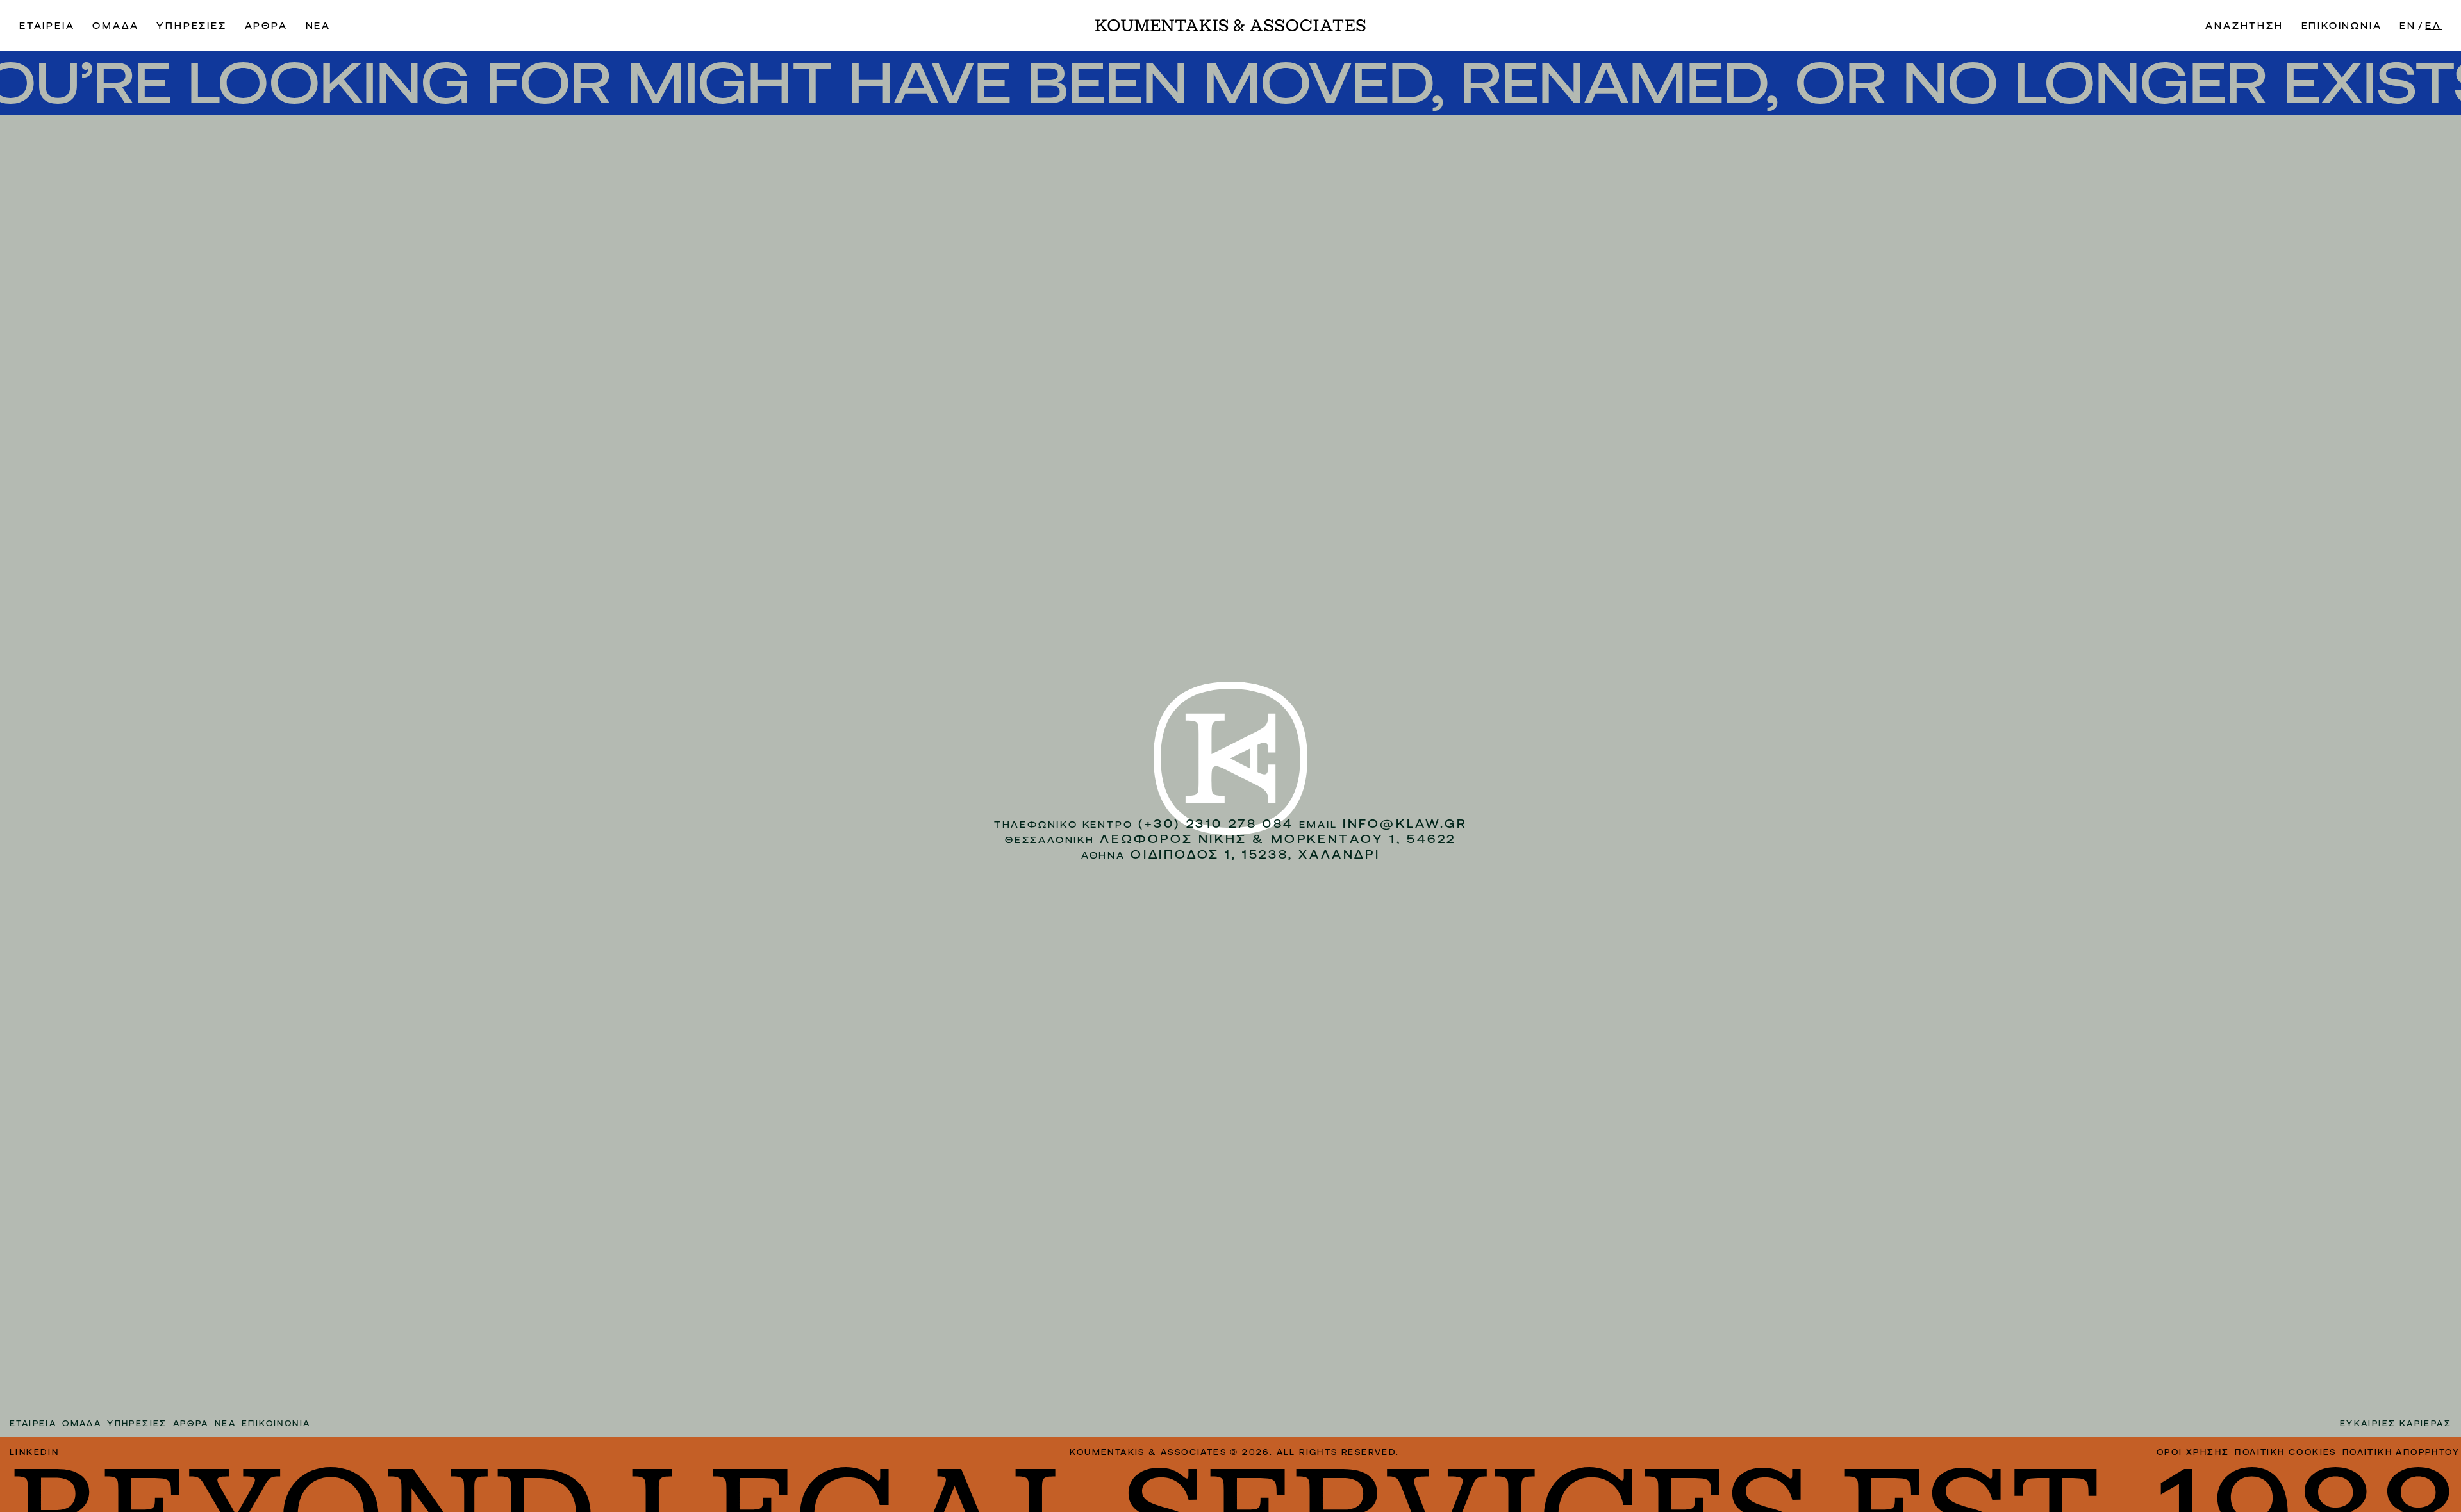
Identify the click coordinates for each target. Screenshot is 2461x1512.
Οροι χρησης (2193, 1452)
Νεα (318, 26)
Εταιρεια (47, 26)
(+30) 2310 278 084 (1216, 824)
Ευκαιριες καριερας (2396, 1424)
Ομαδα (115, 26)
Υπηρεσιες (191, 26)
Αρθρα (266, 26)
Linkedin (34, 1452)
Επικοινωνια (2342, 26)
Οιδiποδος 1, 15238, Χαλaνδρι (1255, 854)
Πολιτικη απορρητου (2401, 1452)
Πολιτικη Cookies (2285, 1452)
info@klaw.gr (1405, 824)
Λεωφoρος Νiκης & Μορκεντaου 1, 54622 (1278, 839)
